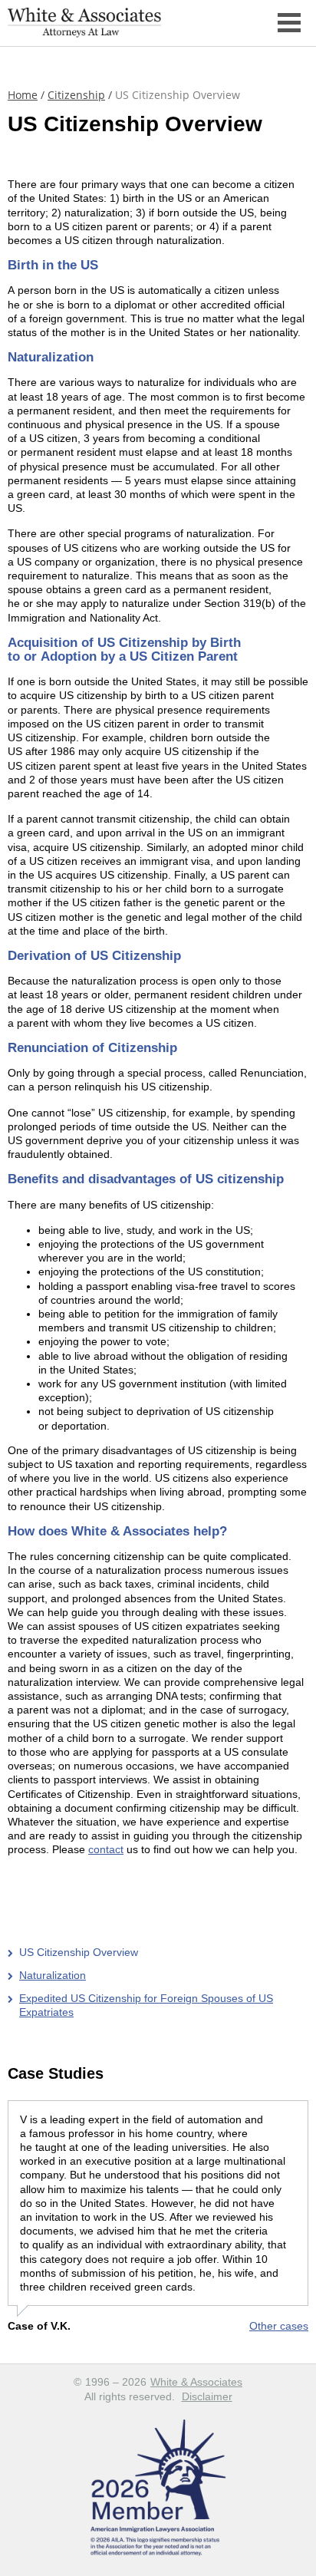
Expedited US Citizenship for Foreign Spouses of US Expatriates (146, 2005)
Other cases (279, 2326)
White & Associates (196, 2382)
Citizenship (76, 95)
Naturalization (53, 1975)
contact (106, 1849)
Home (23, 95)
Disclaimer (207, 2396)
